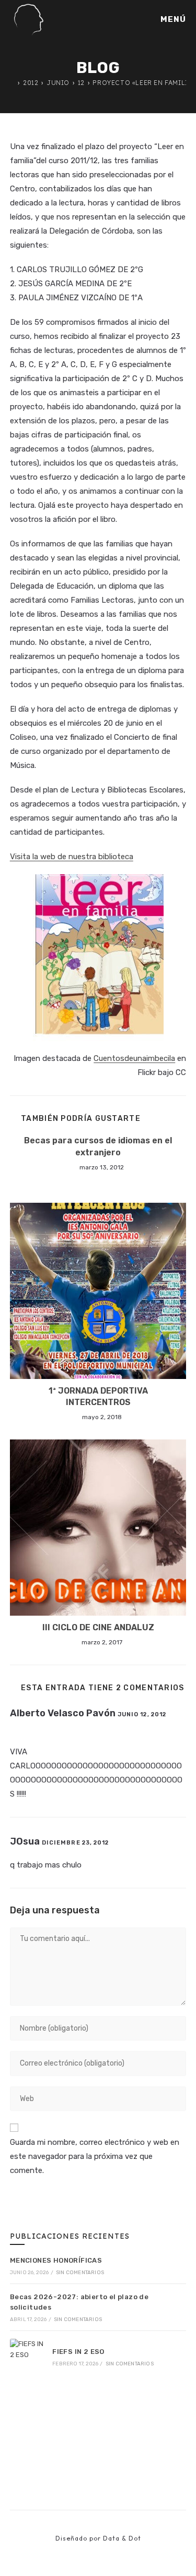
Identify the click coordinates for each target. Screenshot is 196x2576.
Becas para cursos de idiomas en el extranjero (98, 1146)
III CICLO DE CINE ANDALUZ (98, 1627)
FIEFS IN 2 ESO (78, 2352)
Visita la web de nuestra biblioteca (72, 857)
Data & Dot (122, 2538)
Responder (39, 1729)
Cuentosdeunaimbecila (134, 1058)
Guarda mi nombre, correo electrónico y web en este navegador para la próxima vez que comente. (95, 2156)
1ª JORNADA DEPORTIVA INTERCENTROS (98, 1396)
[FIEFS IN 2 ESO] (28, 2357)
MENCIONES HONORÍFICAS (56, 2260)
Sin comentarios (80, 2273)
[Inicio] (13, 83)
